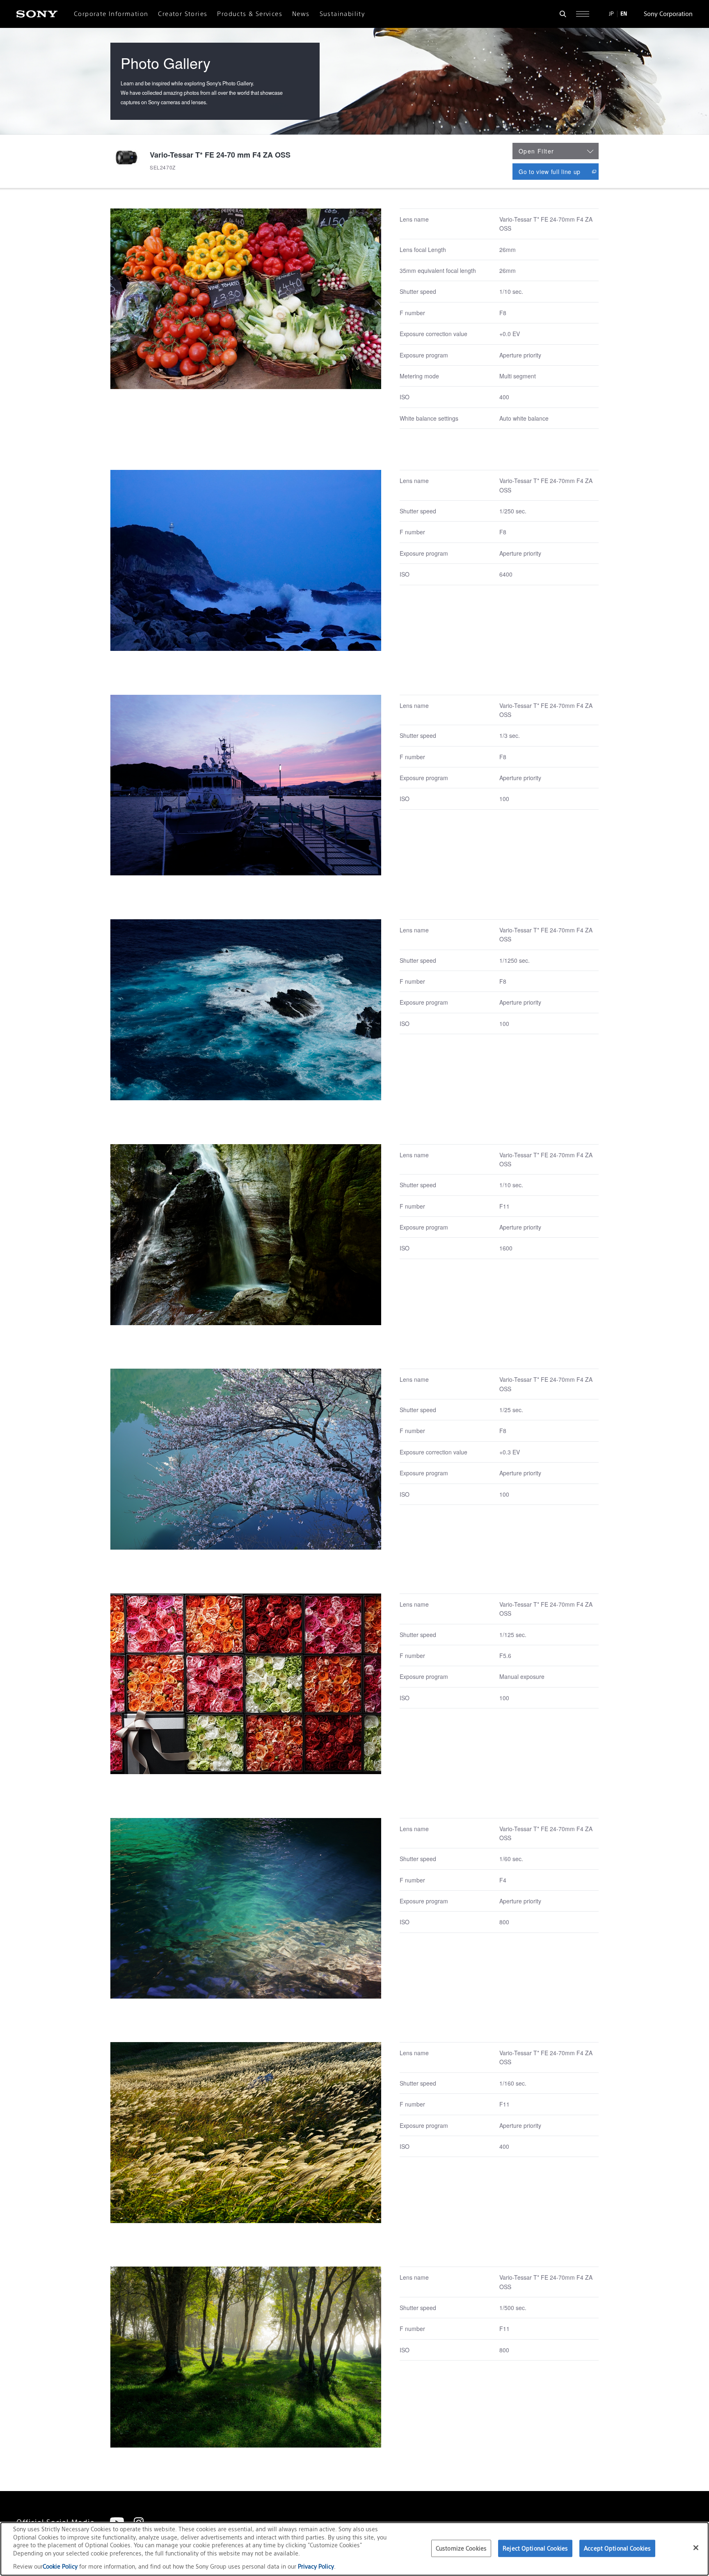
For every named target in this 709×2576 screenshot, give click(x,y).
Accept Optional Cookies (617, 2548)
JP (611, 14)
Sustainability (342, 14)
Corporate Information (111, 14)
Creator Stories (183, 14)
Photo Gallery (166, 63)
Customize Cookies (461, 2548)
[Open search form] (563, 14)
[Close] (696, 2548)
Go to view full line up (559, 171)
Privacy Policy (316, 2566)
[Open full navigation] (583, 14)
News (301, 14)
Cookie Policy (61, 2566)
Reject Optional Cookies (535, 2548)
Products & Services (250, 14)
